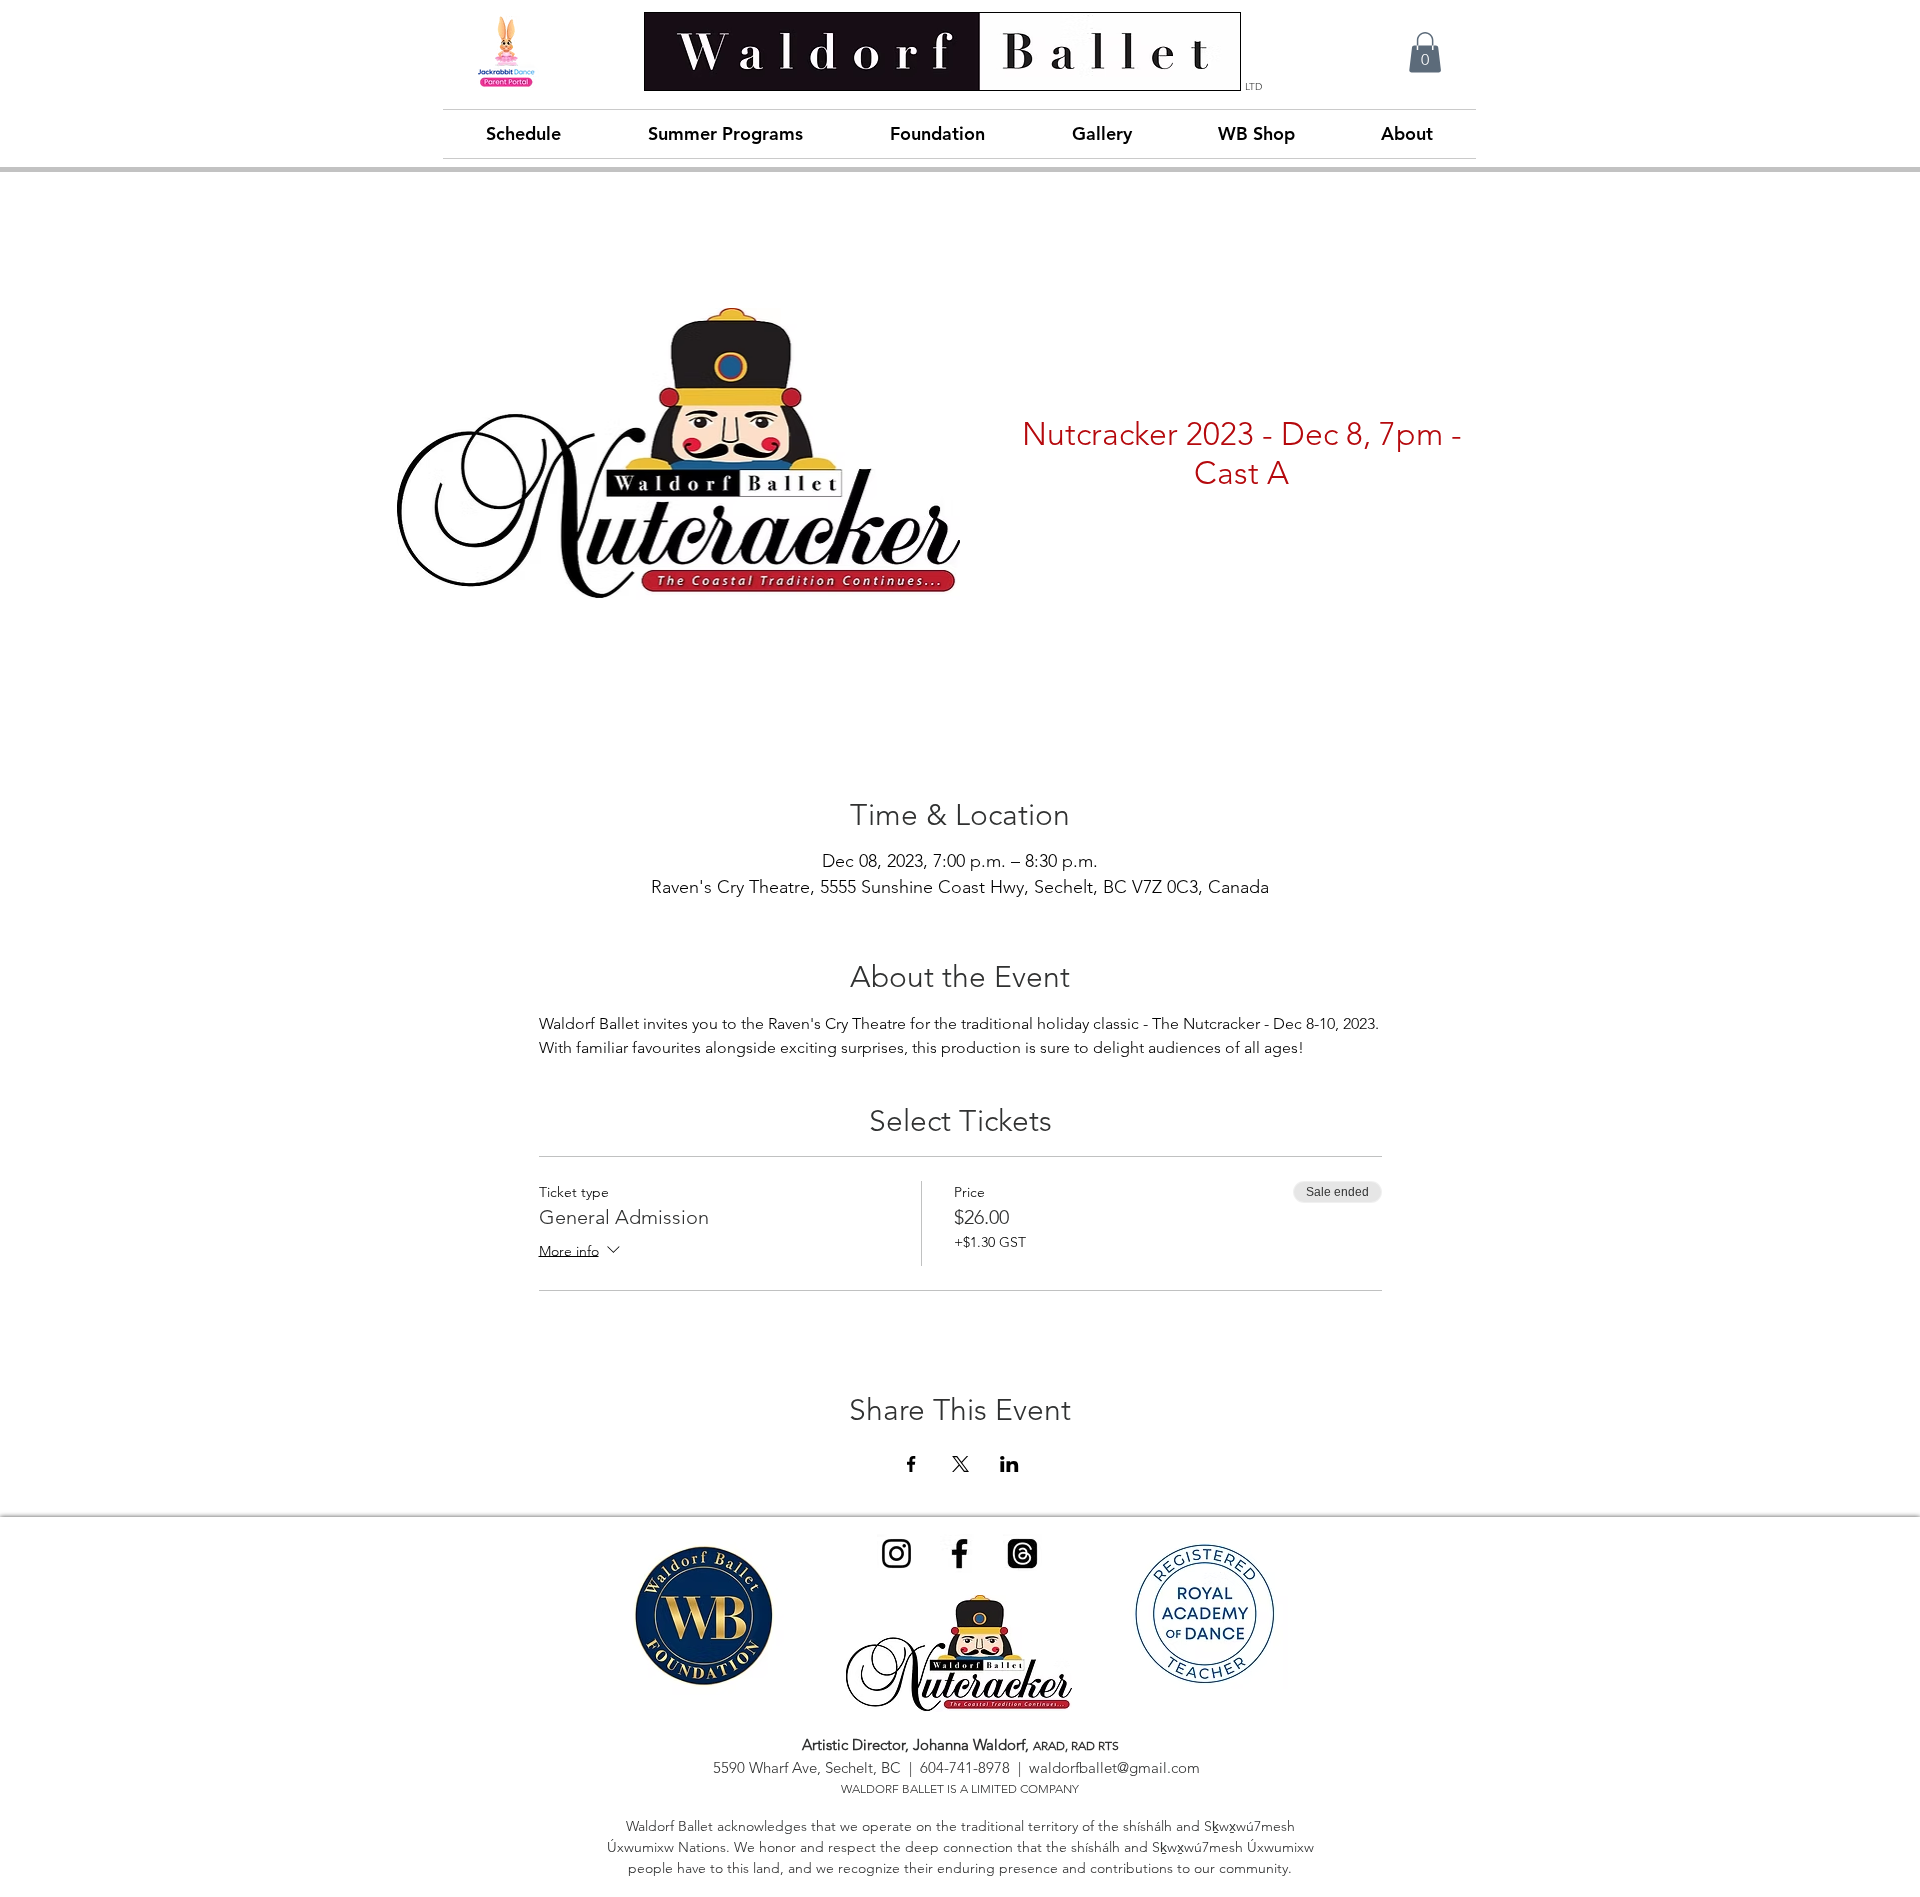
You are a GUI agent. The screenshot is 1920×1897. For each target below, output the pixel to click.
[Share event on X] (960, 1464)
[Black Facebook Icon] (959, 1553)
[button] (1425, 52)
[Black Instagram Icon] (896, 1553)
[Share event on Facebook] (911, 1464)
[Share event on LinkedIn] (1009, 1464)
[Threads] (1022, 1553)
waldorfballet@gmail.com (1114, 1767)
